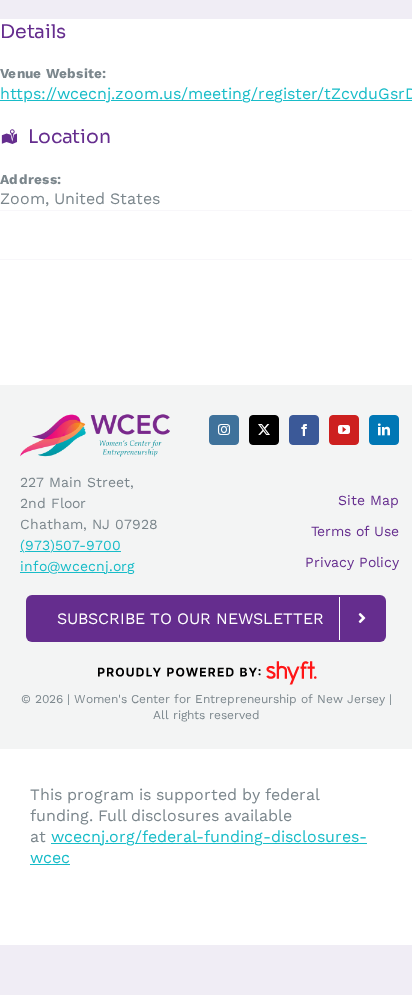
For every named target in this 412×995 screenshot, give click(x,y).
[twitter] (264, 430)
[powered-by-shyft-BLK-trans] (206, 659)
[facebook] (304, 430)
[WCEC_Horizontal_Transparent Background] (95, 420)
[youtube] (344, 430)
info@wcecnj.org (77, 566)
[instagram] (224, 430)
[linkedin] (384, 430)
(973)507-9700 (70, 545)
